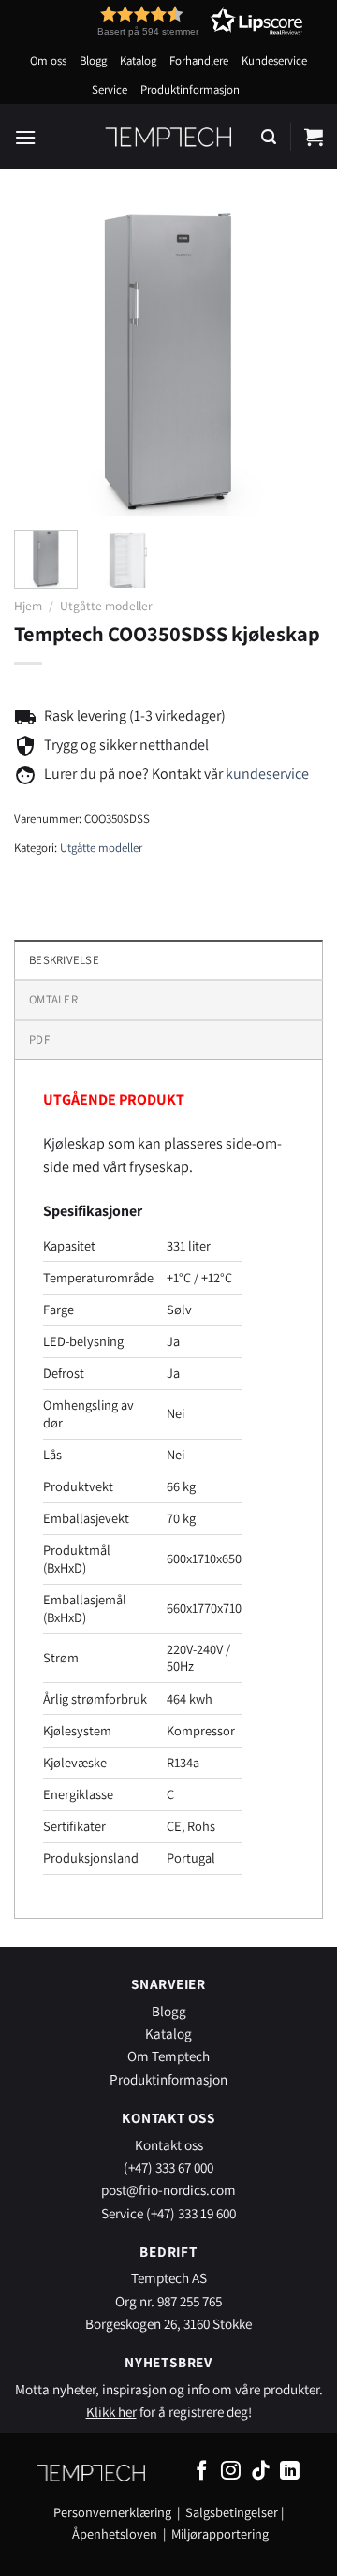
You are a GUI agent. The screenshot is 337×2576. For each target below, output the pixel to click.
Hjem (28, 606)
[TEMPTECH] (169, 137)
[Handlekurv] (314, 137)
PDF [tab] (39, 1039)
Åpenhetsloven (115, 2533)
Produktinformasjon (190, 89)
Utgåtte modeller (106, 606)
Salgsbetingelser (232, 2512)
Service (110, 89)
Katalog (138, 60)
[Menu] (25, 137)
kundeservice (267, 774)
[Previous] (44, 361)
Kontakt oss (169, 2144)
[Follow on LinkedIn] (290, 2472)
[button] (166, 21)
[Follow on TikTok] (261, 2472)
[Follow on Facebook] (202, 2472)
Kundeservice (274, 60)
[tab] (168, 999)
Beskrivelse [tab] (64, 960)
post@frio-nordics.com (168, 2189)
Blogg (93, 60)
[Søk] (269, 137)
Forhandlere (199, 60)
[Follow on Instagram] (231, 2472)
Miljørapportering (220, 2533)
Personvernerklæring (112, 2512)
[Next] (293, 361)
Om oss (48, 60)
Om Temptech (168, 2056)
